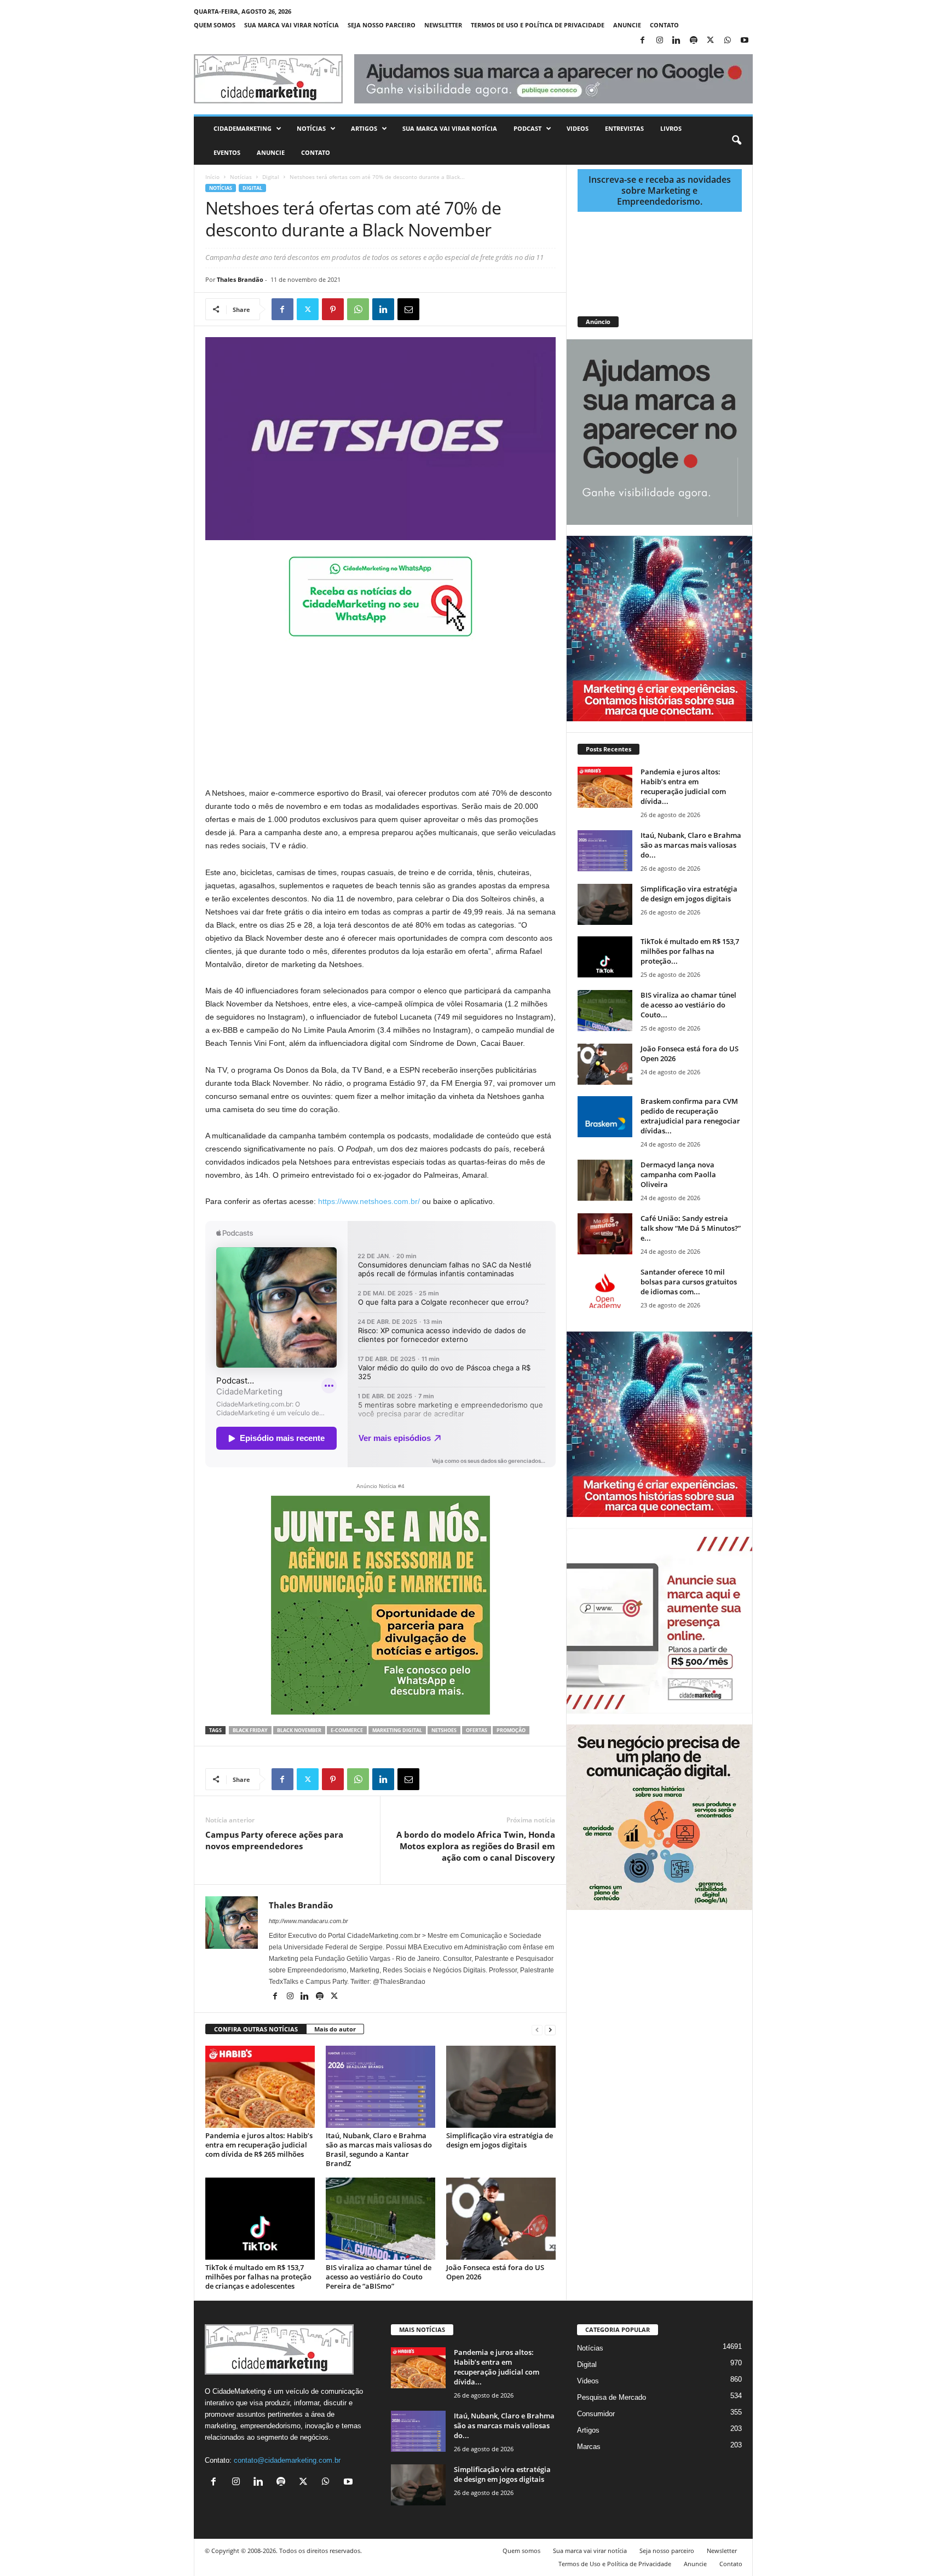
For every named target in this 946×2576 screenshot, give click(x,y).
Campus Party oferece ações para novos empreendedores (274, 1840)
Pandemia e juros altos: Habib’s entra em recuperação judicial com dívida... (683, 786)
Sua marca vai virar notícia (292, 25)
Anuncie (627, 25)
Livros (671, 128)
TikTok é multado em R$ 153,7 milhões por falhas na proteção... (690, 951)
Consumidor (596, 2414)
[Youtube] (745, 41)
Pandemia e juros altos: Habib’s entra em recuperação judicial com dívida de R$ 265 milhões (259, 2145)
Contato (664, 25)
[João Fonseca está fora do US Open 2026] (501, 2219)
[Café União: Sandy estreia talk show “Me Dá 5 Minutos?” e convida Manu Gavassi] (605, 1234)
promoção (511, 1730)
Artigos (364, 128)
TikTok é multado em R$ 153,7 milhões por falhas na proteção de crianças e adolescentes (258, 2277)
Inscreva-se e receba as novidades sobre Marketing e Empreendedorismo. (660, 190)
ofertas (477, 1730)
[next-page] (550, 2030)
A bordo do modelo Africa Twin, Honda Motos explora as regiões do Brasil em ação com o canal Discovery (476, 1846)
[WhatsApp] (728, 41)
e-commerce (347, 1730)
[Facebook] (643, 41)
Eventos (227, 152)
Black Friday (250, 1730)
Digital (271, 177)
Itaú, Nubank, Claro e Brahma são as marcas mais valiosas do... (691, 845)
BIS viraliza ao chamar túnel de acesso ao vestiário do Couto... (688, 1005)
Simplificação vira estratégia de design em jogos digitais (500, 2140)
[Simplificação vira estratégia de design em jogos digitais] (501, 2087)
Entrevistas (624, 128)
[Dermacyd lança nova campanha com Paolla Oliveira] (605, 1180)
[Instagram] (660, 41)
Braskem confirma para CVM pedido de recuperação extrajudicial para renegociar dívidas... (690, 1116)
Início (212, 177)
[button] (736, 141)
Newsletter (443, 25)
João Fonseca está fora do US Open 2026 (495, 2272)
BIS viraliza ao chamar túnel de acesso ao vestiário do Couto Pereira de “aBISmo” (379, 2277)
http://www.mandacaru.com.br (308, 1921)
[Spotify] (694, 41)
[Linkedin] (677, 41)
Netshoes (444, 1730)
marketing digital (397, 1730)
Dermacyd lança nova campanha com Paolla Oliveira (678, 1174)
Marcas (589, 2447)
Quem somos (215, 25)
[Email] (408, 309)
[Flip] (434, 309)
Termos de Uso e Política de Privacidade (538, 25)
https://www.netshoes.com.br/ (369, 1201)
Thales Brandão (240, 279)
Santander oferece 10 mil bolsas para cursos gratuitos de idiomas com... (689, 1282)
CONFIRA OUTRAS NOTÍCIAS (256, 2029)
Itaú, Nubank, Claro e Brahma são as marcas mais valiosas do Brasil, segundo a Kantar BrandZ (379, 2149)
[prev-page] (537, 2030)
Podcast (527, 128)
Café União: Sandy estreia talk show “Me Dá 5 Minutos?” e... (691, 1228)
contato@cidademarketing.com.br (287, 2460)
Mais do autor (335, 2029)
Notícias (311, 128)
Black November (299, 1730)
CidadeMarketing (243, 128)
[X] (711, 41)
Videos (578, 128)
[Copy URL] (459, 309)
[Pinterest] (333, 309)
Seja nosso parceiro (382, 25)
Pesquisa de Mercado (612, 2397)
